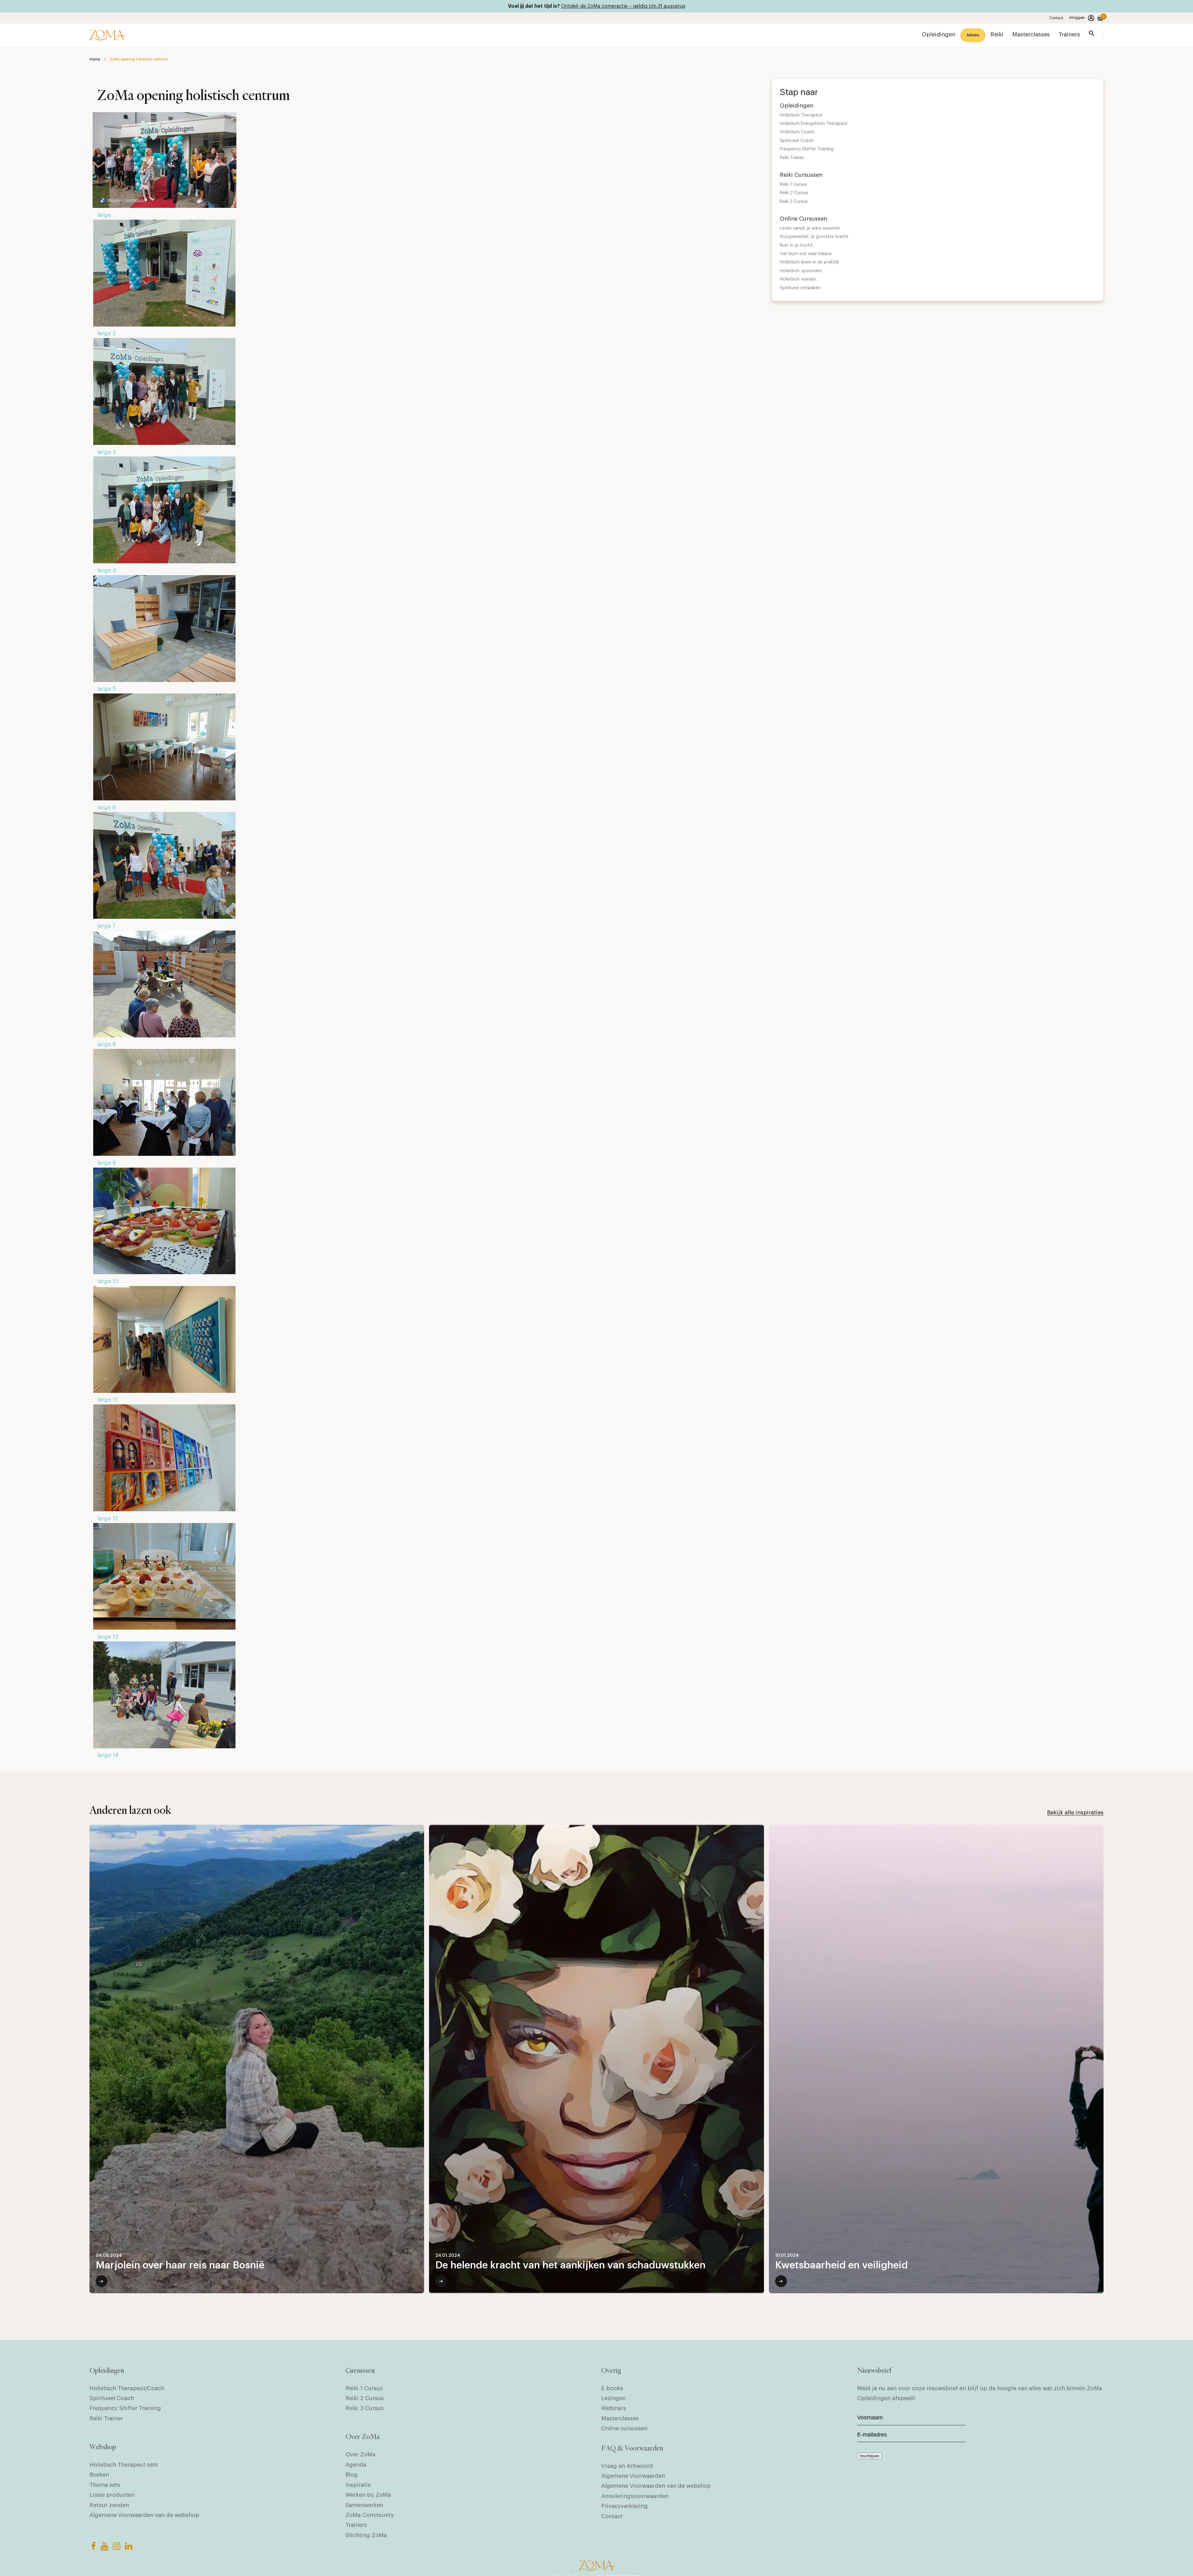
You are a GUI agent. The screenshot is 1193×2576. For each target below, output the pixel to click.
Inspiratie (358, 2485)
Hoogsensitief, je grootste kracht (814, 237)
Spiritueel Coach (797, 141)
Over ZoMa (360, 2455)
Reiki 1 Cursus (793, 185)
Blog (352, 2475)
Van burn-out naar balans (806, 254)
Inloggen (1077, 18)
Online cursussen (624, 2428)
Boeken (99, 2475)
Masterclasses (620, 2418)
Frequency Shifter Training (807, 149)
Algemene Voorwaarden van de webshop (144, 2515)
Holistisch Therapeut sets (124, 2465)
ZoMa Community (370, 2515)
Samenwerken (364, 2505)
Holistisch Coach (797, 132)
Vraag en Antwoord (627, 2466)
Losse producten (112, 2495)
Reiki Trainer (792, 158)
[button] (1092, 35)
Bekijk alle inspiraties (1075, 1813)
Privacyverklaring (624, 2506)
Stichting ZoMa (366, 2535)
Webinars (614, 2408)
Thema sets (105, 2485)
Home (95, 59)
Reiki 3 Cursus (794, 202)
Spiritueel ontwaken (800, 288)
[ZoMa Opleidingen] (107, 35)
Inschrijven (869, 2456)
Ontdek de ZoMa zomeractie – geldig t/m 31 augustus (623, 6)
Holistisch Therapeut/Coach (127, 2388)
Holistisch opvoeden (801, 271)
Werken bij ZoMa (368, 2495)
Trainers (356, 2525)
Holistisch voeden (798, 279)
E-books (612, 2388)
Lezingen (613, 2398)
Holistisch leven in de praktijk (809, 262)
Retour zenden (109, 2505)
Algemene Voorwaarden (633, 2476)
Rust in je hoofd (796, 245)
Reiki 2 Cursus (794, 193)
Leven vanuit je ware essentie (810, 228)
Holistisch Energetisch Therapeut (814, 124)
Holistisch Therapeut (801, 115)
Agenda (356, 2465)
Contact (1056, 18)
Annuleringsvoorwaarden (635, 2496)
